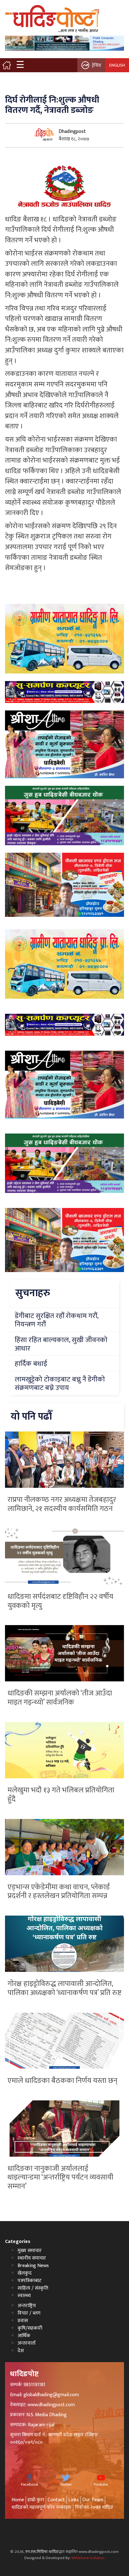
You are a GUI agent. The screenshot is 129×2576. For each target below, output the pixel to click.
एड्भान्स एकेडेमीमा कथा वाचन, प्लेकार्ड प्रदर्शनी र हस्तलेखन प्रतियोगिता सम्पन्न (59, 1892)
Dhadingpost (72, 131)
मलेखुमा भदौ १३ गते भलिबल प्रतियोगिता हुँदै (61, 1795)
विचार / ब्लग (29, 2313)
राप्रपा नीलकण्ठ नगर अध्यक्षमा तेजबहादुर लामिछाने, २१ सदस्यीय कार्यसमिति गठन (62, 1504)
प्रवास (23, 2321)
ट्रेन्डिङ (97, 65)
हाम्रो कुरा (36, 2500)
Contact (56, 2500)
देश (21, 2351)
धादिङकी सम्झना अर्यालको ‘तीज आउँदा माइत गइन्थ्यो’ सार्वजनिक (60, 1698)
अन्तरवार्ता (27, 2343)
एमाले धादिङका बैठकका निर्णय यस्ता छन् (62, 2081)
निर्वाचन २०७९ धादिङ (94, 2507)
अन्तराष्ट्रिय (27, 2306)
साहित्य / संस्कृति (33, 2288)
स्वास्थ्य (24, 2296)
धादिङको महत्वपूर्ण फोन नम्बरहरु (41, 2507)
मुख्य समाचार (30, 2251)
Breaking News (33, 2266)
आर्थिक (24, 2336)
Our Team (93, 2500)
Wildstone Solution (88, 2558)
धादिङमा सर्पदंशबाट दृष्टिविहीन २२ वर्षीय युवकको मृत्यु (60, 1601)
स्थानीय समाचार (32, 2258)
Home (18, 2500)
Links (74, 2500)
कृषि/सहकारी (30, 2328)
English (117, 65)
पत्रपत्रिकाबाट (29, 2281)
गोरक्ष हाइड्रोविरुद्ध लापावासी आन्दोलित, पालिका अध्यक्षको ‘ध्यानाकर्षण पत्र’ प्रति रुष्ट (64, 1988)
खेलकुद (25, 2273)
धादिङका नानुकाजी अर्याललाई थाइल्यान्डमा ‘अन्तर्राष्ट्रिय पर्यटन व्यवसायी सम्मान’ (60, 2178)
